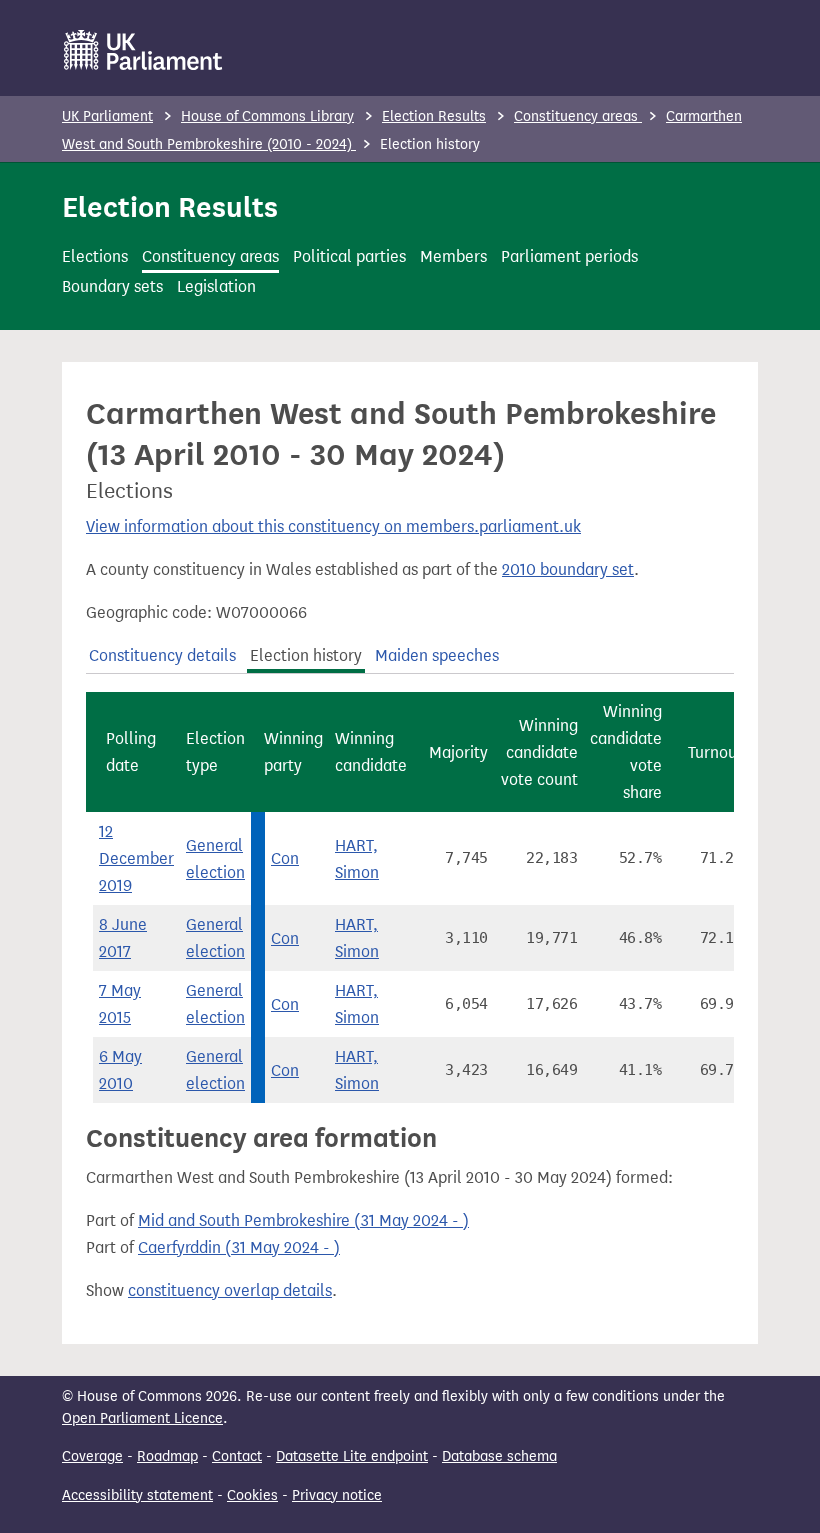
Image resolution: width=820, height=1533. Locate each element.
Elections (95, 256)
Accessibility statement (137, 1495)
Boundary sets (112, 286)
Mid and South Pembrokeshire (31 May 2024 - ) (303, 1220)
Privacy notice (337, 1495)
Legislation (216, 286)
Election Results (434, 116)
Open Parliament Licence (142, 1418)
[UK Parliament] (143, 50)
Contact (237, 1456)
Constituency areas (578, 116)
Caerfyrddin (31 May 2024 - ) (239, 1247)
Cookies (252, 1495)
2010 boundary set (568, 569)
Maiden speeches (437, 655)
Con (285, 858)
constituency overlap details (230, 1290)
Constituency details (162, 655)
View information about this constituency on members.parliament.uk (333, 526)
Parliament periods (569, 256)
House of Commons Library (267, 116)
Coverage (92, 1456)
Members (453, 256)
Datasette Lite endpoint (352, 1456)
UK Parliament (107, 116)
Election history (306, 655)
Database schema (499, 1456)
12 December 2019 (136, 858)
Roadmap (167, 1456)
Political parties (349, 256)
